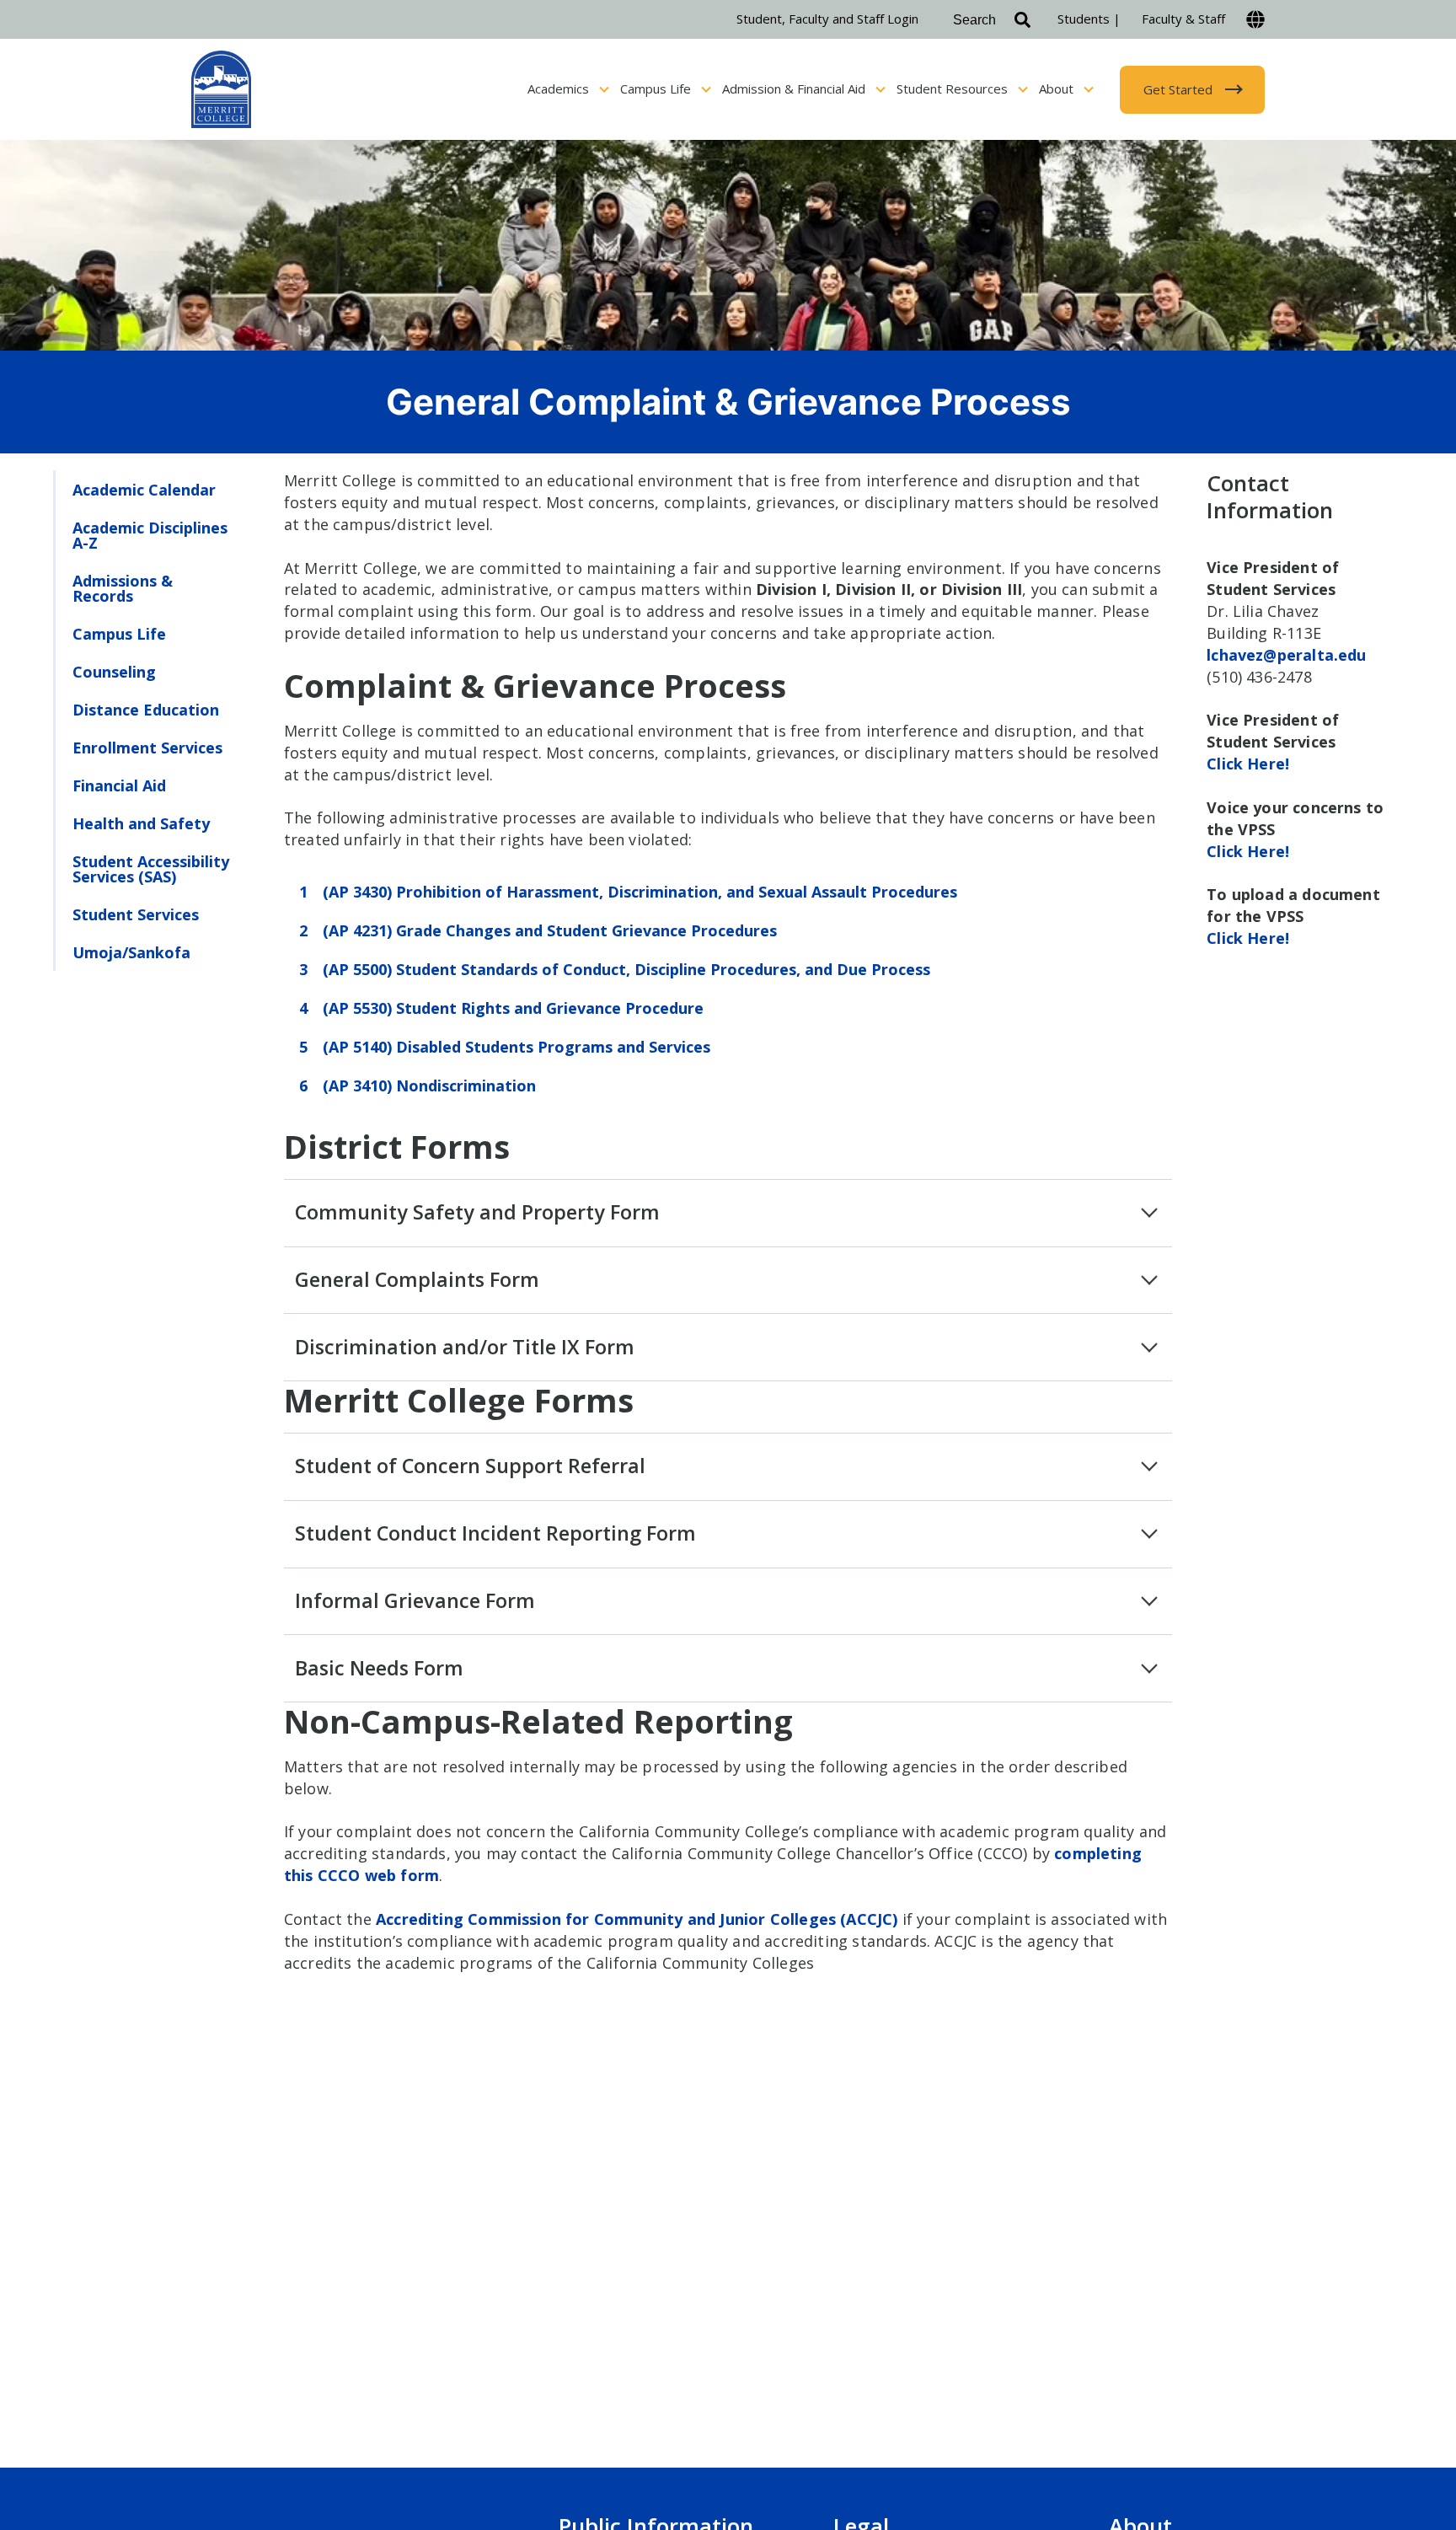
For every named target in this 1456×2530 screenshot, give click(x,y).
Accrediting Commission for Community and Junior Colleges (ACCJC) (637, 1919)
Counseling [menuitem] (114, 672)
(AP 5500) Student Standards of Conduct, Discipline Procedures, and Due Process (626, 969)
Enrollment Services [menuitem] (147, 748)
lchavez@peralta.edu (1286, 655)
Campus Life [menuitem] (119, 634)
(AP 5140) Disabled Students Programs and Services (517, 1047)
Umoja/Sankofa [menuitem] (131, 952)
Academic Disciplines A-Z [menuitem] (150, 535)
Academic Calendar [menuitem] (144, 490)
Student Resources (954, 88)
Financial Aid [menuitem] (119, 785)
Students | (1089, 19)
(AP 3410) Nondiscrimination (429, 1085)
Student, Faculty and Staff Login (827, 19)
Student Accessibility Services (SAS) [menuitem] (151, 869)
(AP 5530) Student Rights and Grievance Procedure (513, 1008)
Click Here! (1248, 764)
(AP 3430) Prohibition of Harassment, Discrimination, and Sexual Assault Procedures (640, 892)
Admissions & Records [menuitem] (123, 588)
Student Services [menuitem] (136, 914)
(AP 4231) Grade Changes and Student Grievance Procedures (550, 930)
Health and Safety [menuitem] (141, 823)
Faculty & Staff (1183, 19)
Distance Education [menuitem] (146, 710)
